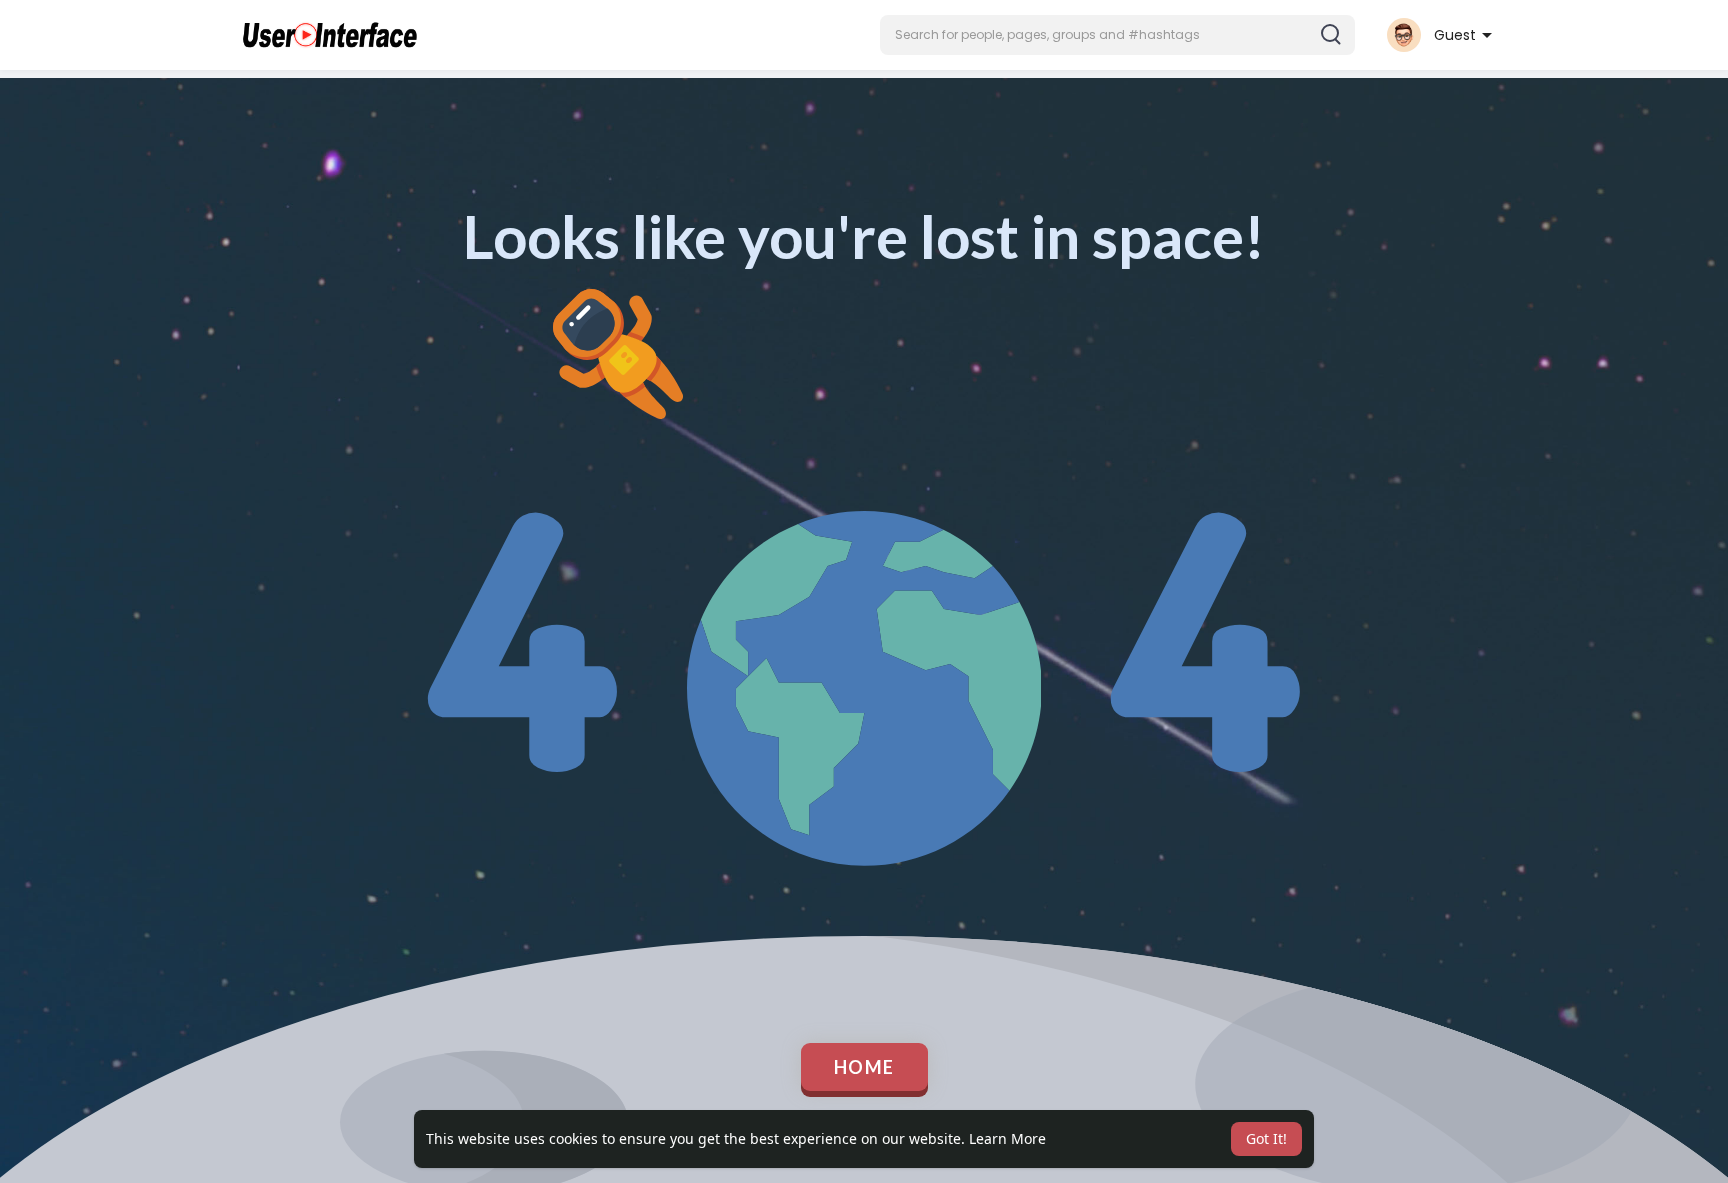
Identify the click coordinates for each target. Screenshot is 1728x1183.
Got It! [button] (1266, 1138)
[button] (1117, 35)
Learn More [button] (1007, 1138)
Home (864, 1067)
